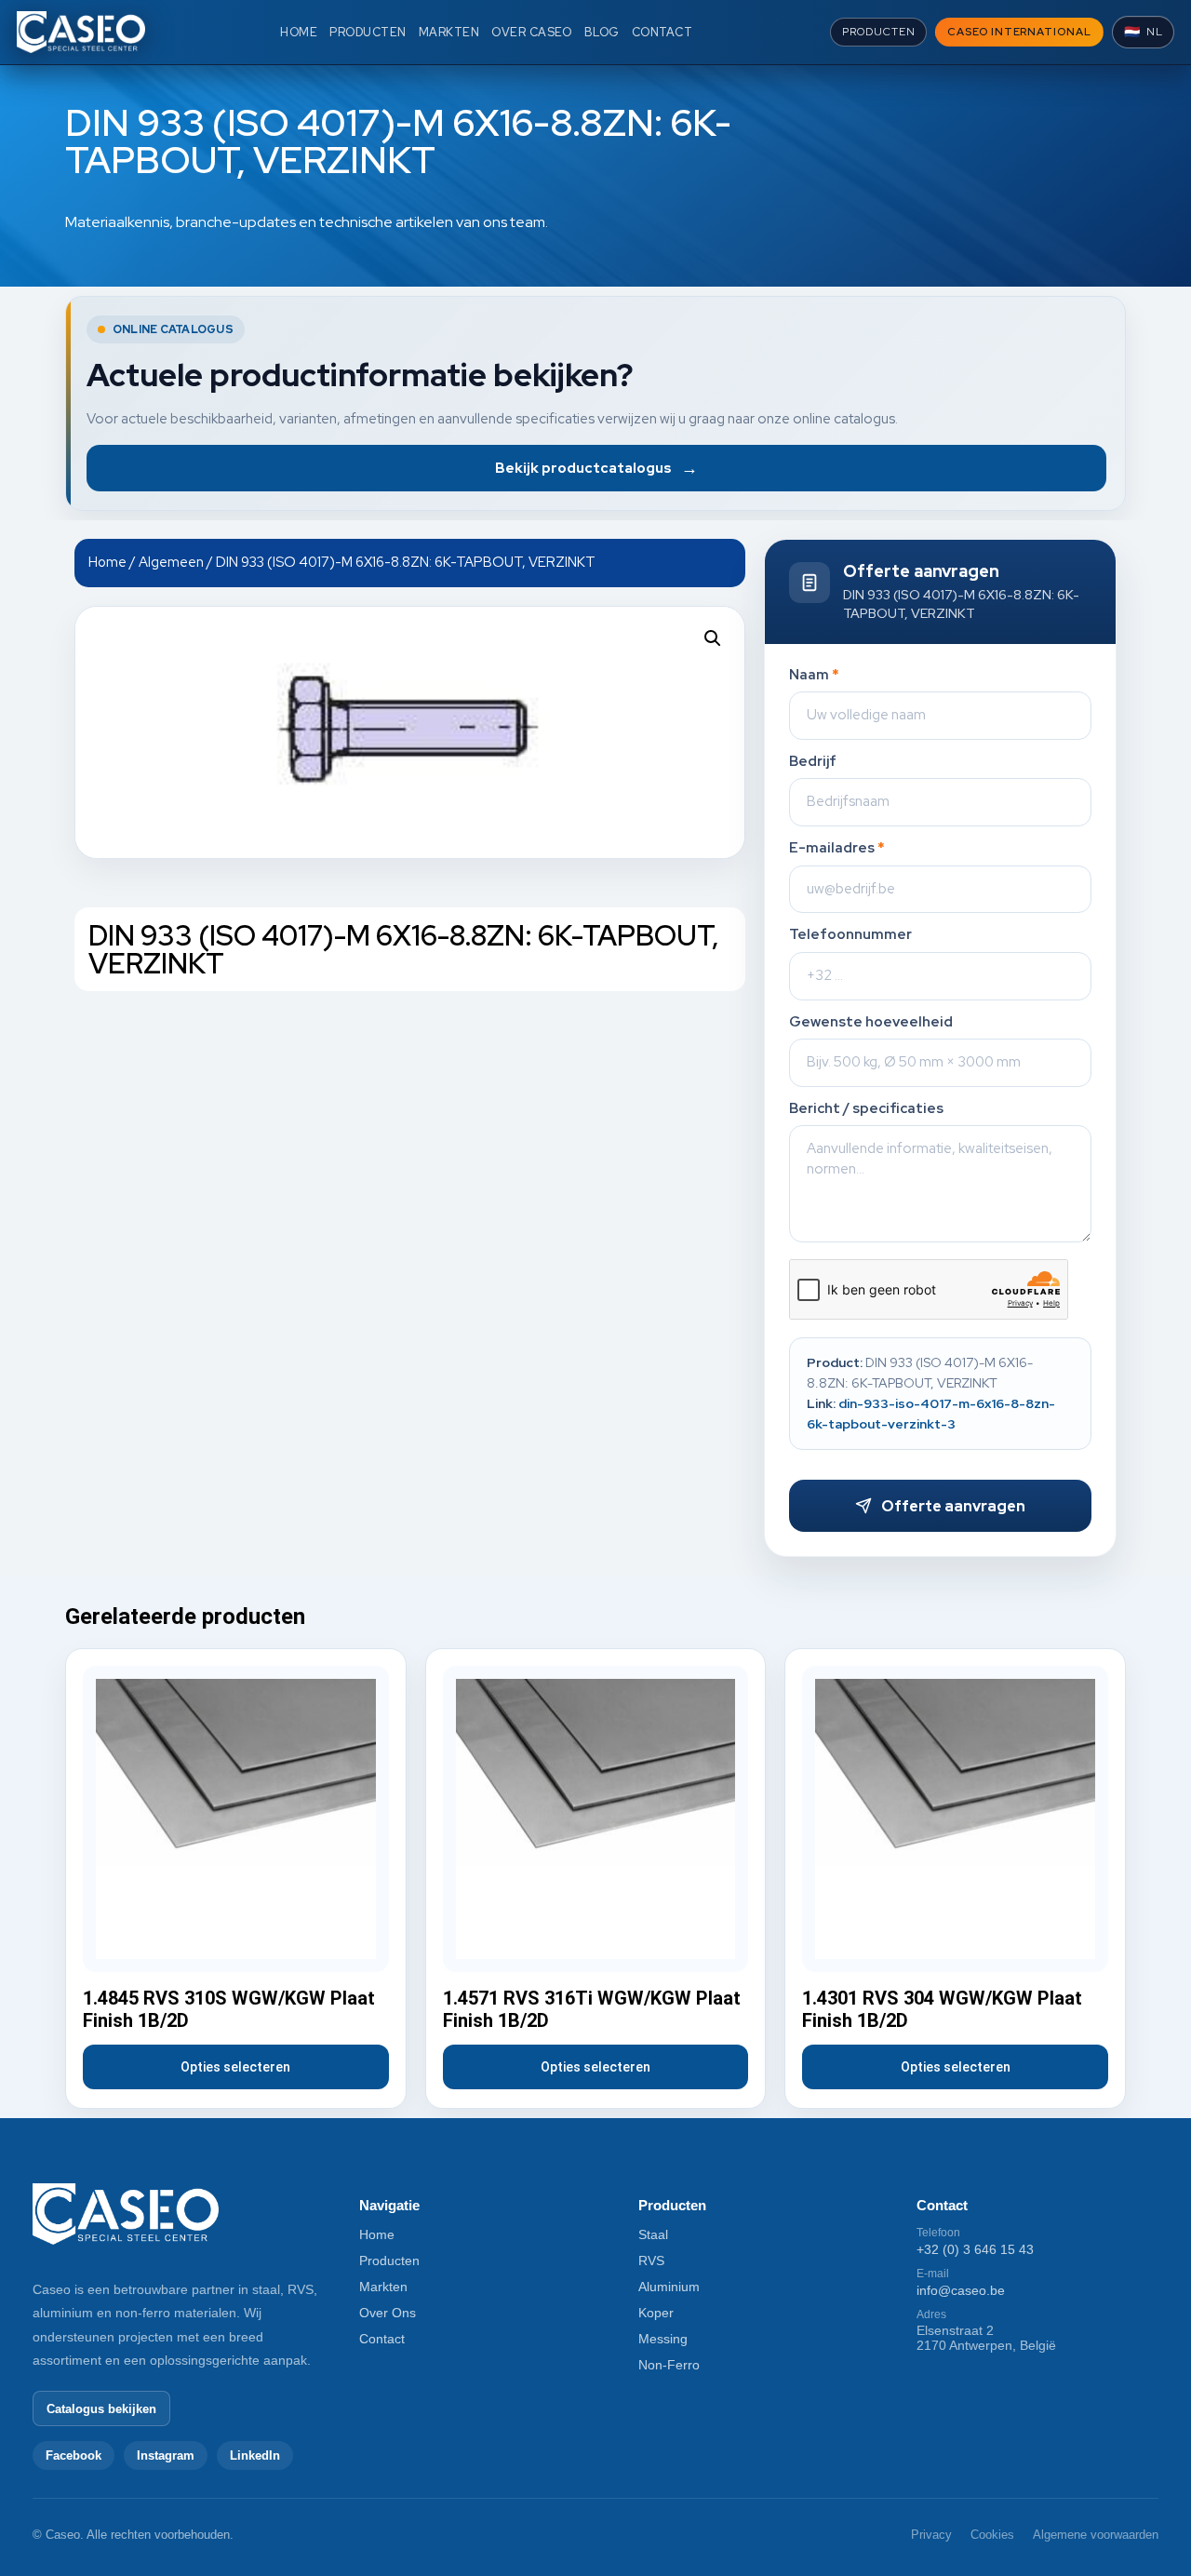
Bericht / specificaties (866, 1109)
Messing (663, 2339)
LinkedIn (255, 2455)
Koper (656, 2313)
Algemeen (171, 562)
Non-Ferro (669, 2365)
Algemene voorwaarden (1096, 2535)
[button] (713, 638)
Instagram (166, 2455)
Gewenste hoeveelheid (871, 1022)
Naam (814, 675)
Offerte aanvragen (953, 1506)
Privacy (931, 2535)
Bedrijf (813, 762)
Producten (389, 2261)
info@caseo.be (961, 2290)
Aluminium (669, 2287)
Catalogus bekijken (101, 2409)
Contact (382, 2339)
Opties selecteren (235, 2067)
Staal (653, 2234)
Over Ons (388, 2313)
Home (107, 562)
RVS (651, 2261)
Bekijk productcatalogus (596, 468)
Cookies (992, 2535)
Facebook (74, 2455)
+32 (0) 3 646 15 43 (975, 2249)
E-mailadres (837, 848)
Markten (383, 2287)
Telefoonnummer (850, 935)
